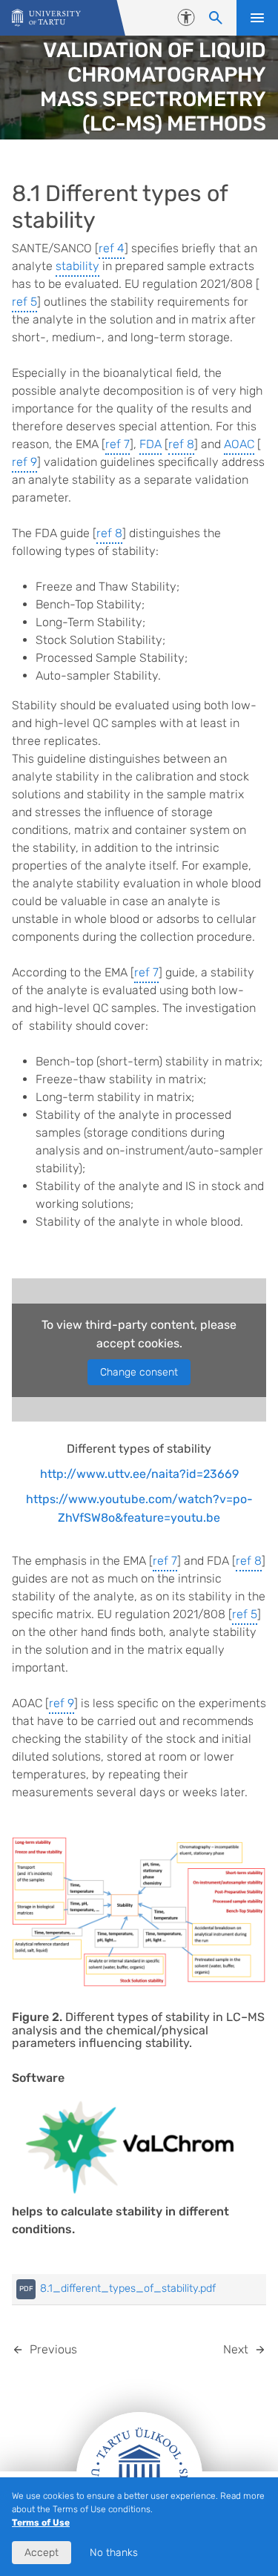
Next (236, 2349)
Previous (53, 2349)
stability (77, 266)
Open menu (257, 18)
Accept (42, 2553)
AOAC (239, 444)
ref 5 (24, 302)
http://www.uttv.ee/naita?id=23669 (139, 1474)
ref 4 (112, 248)
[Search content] (216, 18)
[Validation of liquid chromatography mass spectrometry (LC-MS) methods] (46, 18)
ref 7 (118, 444)
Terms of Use (41, 2523)
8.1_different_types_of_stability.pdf (128, 2288)
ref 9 (24, 462)
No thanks (114, 2553)
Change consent (139, 1372)
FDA (150, 444)
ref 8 (181, 444)
